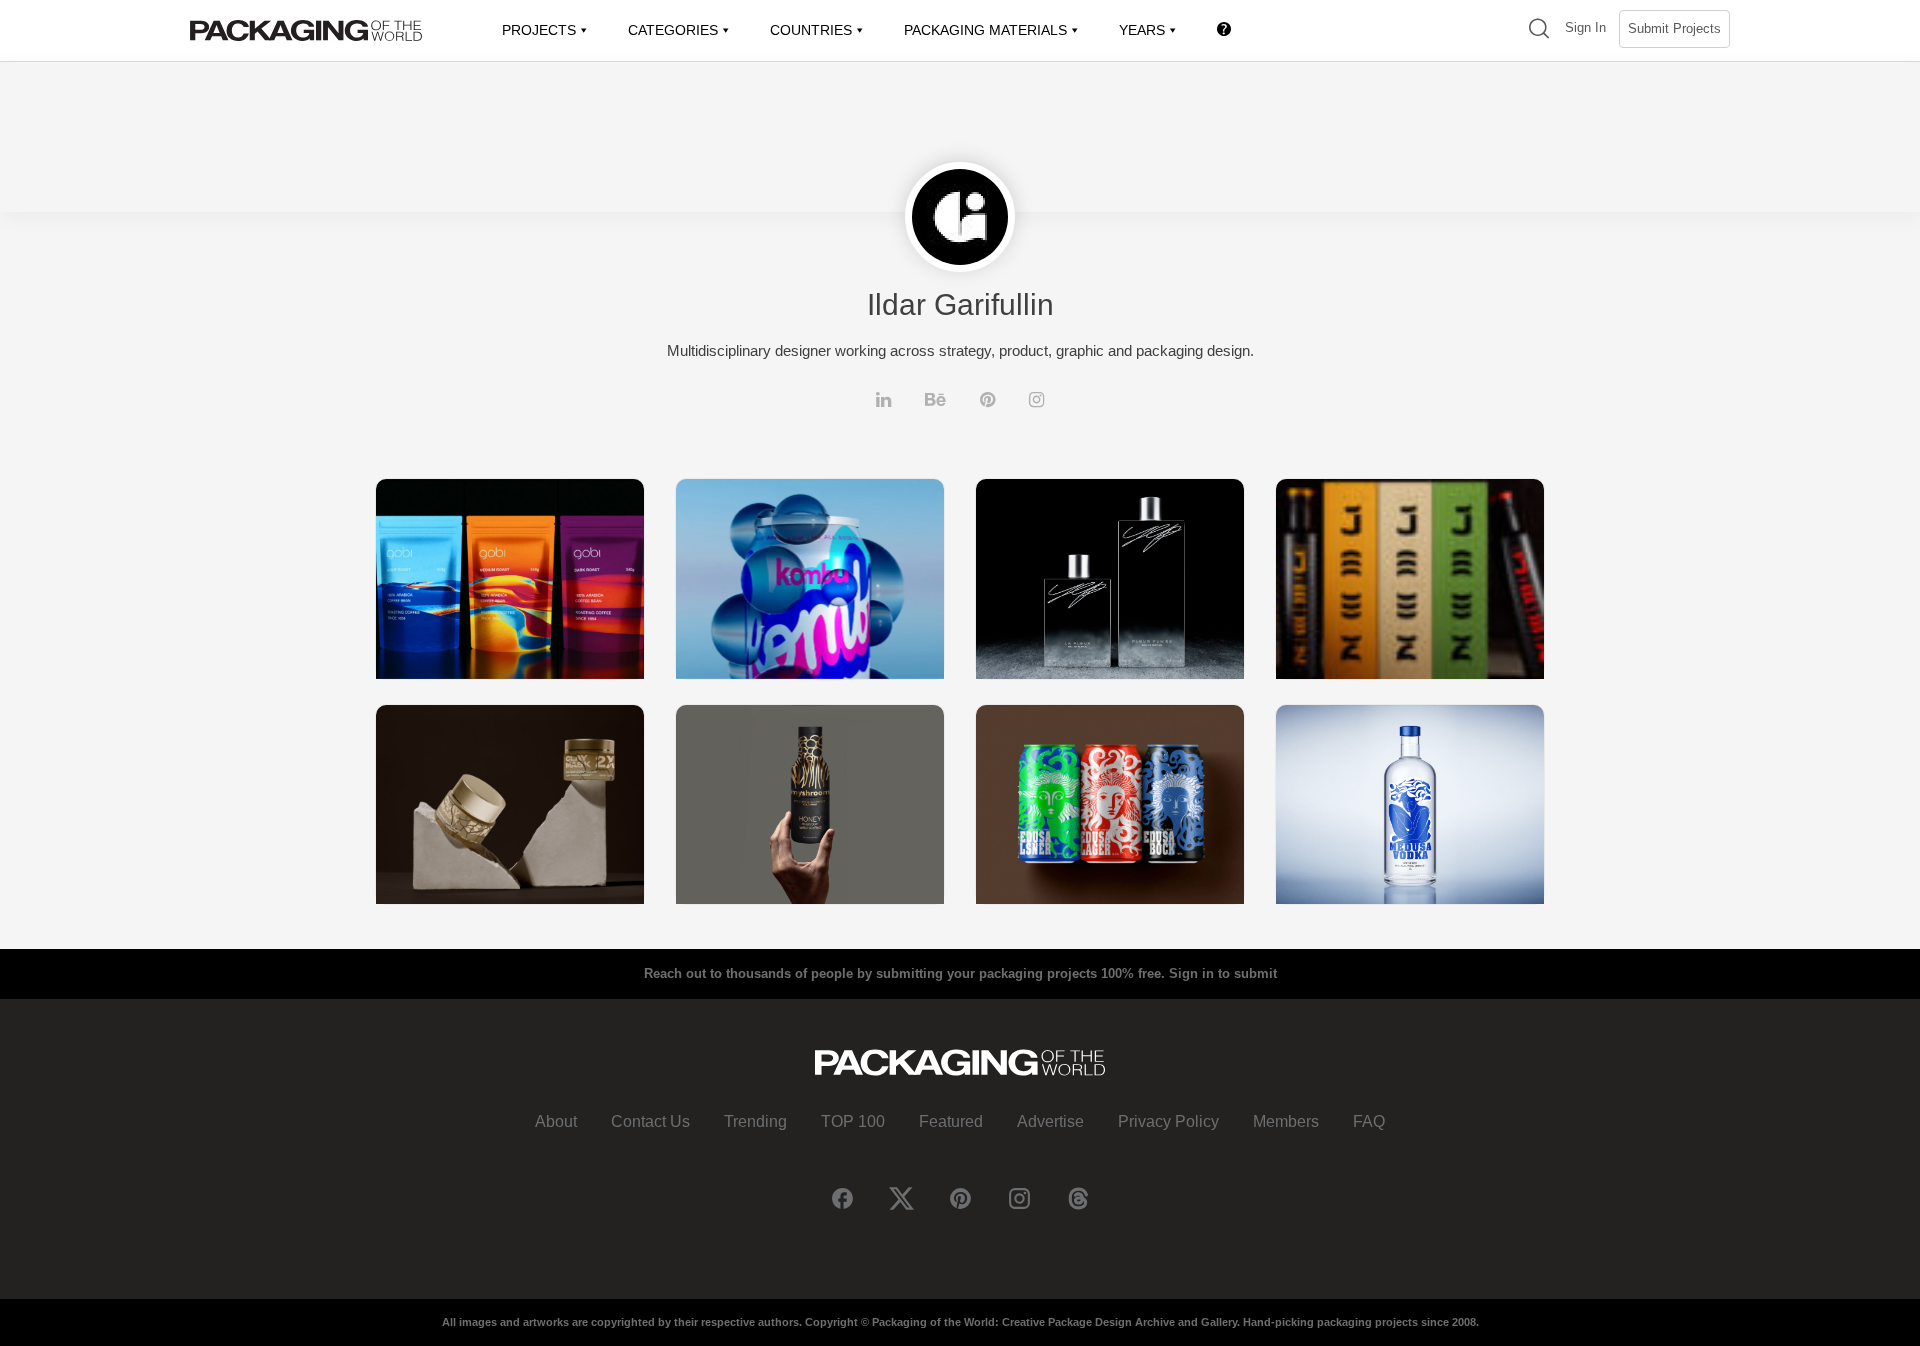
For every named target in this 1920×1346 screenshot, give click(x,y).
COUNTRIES (811, 30)
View (510, 578)
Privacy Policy (1168, 1121)
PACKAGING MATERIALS (985, 30)
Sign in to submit (1223, 973)
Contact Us (650, 1121)
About (556, 1121)
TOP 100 (853, 1121)
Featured (951, 1121)
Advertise (1050, 1121)
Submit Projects (1674, 28)
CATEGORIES (673, 30)
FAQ (1369, 1121)
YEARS (1142, 30)
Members (1286, 1121)
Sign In (1585, 27)
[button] (1539, 30)
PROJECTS (539, 30)
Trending (755, 1121)
